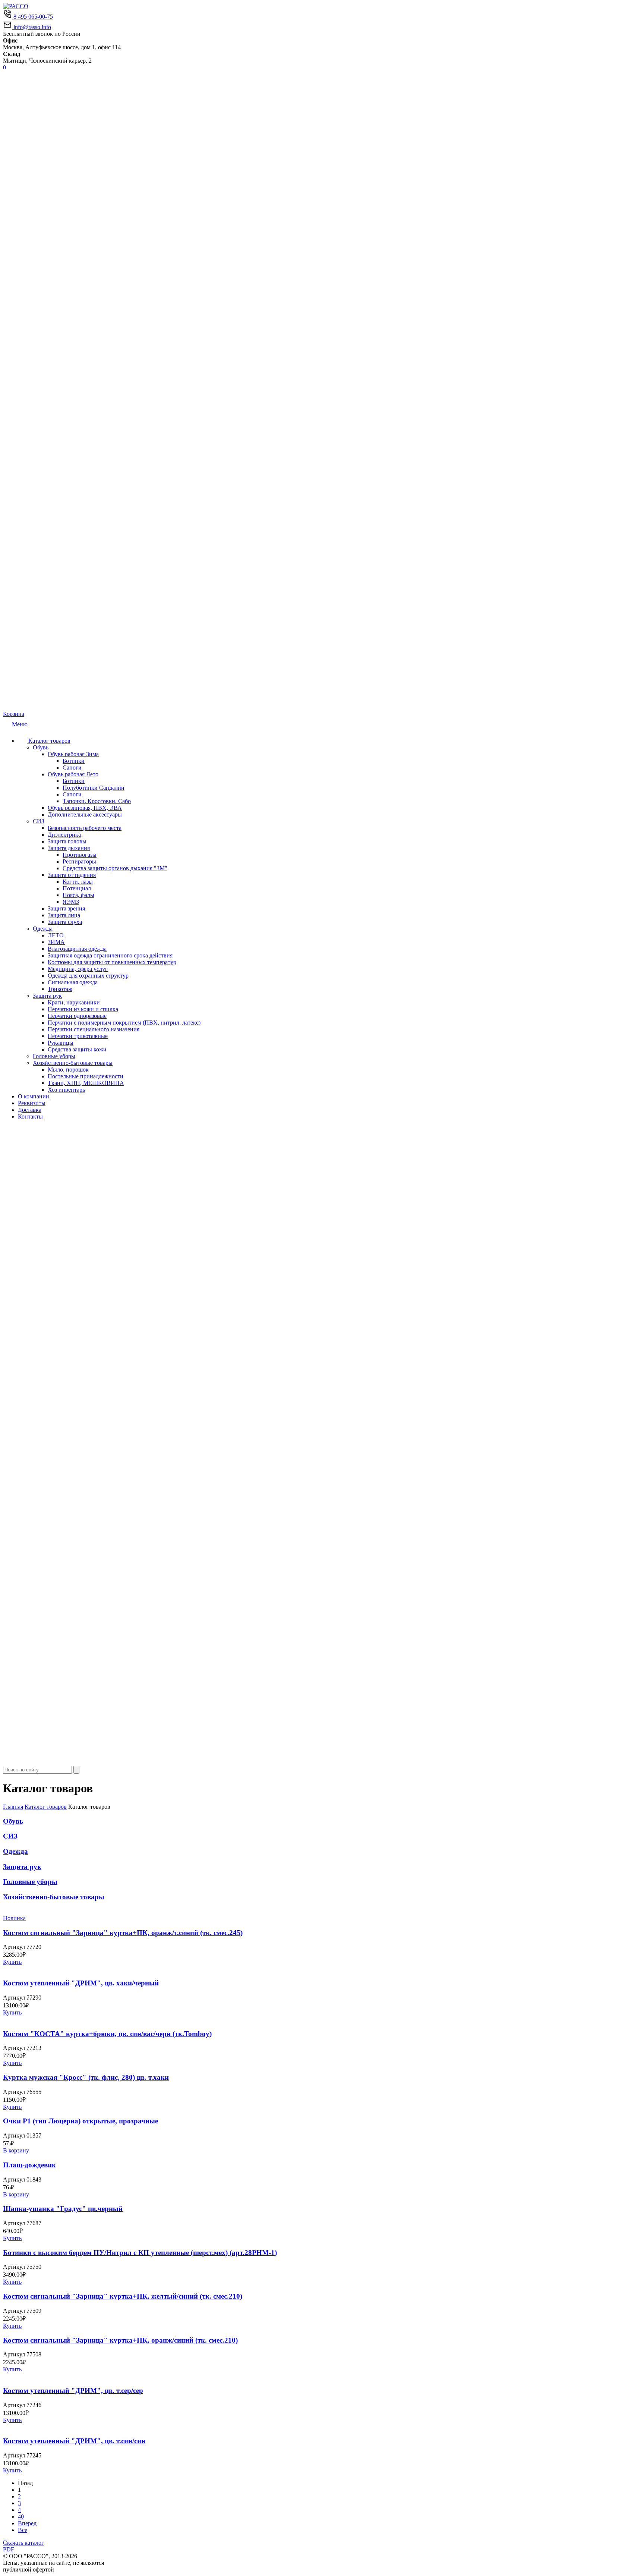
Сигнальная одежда (73, 982)
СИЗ (39, 821)
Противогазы (80, 855)
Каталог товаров (49, 741)
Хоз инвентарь (66, 1090)
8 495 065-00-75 (32, 17)
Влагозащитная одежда (77, 949)
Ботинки (74, 761)
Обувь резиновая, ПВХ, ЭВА (85, 808)
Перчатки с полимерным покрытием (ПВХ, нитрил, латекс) (124, 1023)
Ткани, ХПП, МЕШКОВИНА (86, 1083)
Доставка (30, 1110)
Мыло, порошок (68, 1070)
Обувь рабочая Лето (73, 774)
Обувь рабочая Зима (73, 754)
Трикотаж (60, 989)
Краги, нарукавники (74, 1002)
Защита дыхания (69, 848)
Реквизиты (32, 1103)
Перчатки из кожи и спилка (83, 1009)
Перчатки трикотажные (78, 1036)
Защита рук (47, 996)
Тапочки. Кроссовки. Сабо (97, 801)
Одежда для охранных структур (88, 976)
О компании (34, 1096)
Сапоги (72, 768)
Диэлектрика (64, 835)
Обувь (41, 747)
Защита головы (67, 841)
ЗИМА (56, 942)
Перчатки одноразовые (77, 1016)
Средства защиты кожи (77, 1049)
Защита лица (64, 915)
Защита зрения (66, 908)
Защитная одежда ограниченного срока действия (110, 955)
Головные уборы (54, 1056)
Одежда (43, 929)
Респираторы (79, 861)
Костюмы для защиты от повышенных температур (112, 962)
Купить (12, 1962)
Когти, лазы (78, 882)
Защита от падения (72, 875)
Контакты (30, 1116)
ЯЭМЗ (71, 902)
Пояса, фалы (78, 895)
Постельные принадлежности (86, 1076)
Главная (13, 1807)
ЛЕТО (56, 935)
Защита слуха (65, 922)
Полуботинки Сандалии (94, 788)
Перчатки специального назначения (94, 1029)
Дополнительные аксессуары (85, 814)
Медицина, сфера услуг (78, 969)
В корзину (16, 2150)
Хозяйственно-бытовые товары (73, 1063)
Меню (20, 724)
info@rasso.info (31, 27)
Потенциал (77, 888)
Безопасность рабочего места (85, 828)
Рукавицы (61, 1043)
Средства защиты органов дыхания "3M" (115, 868)
